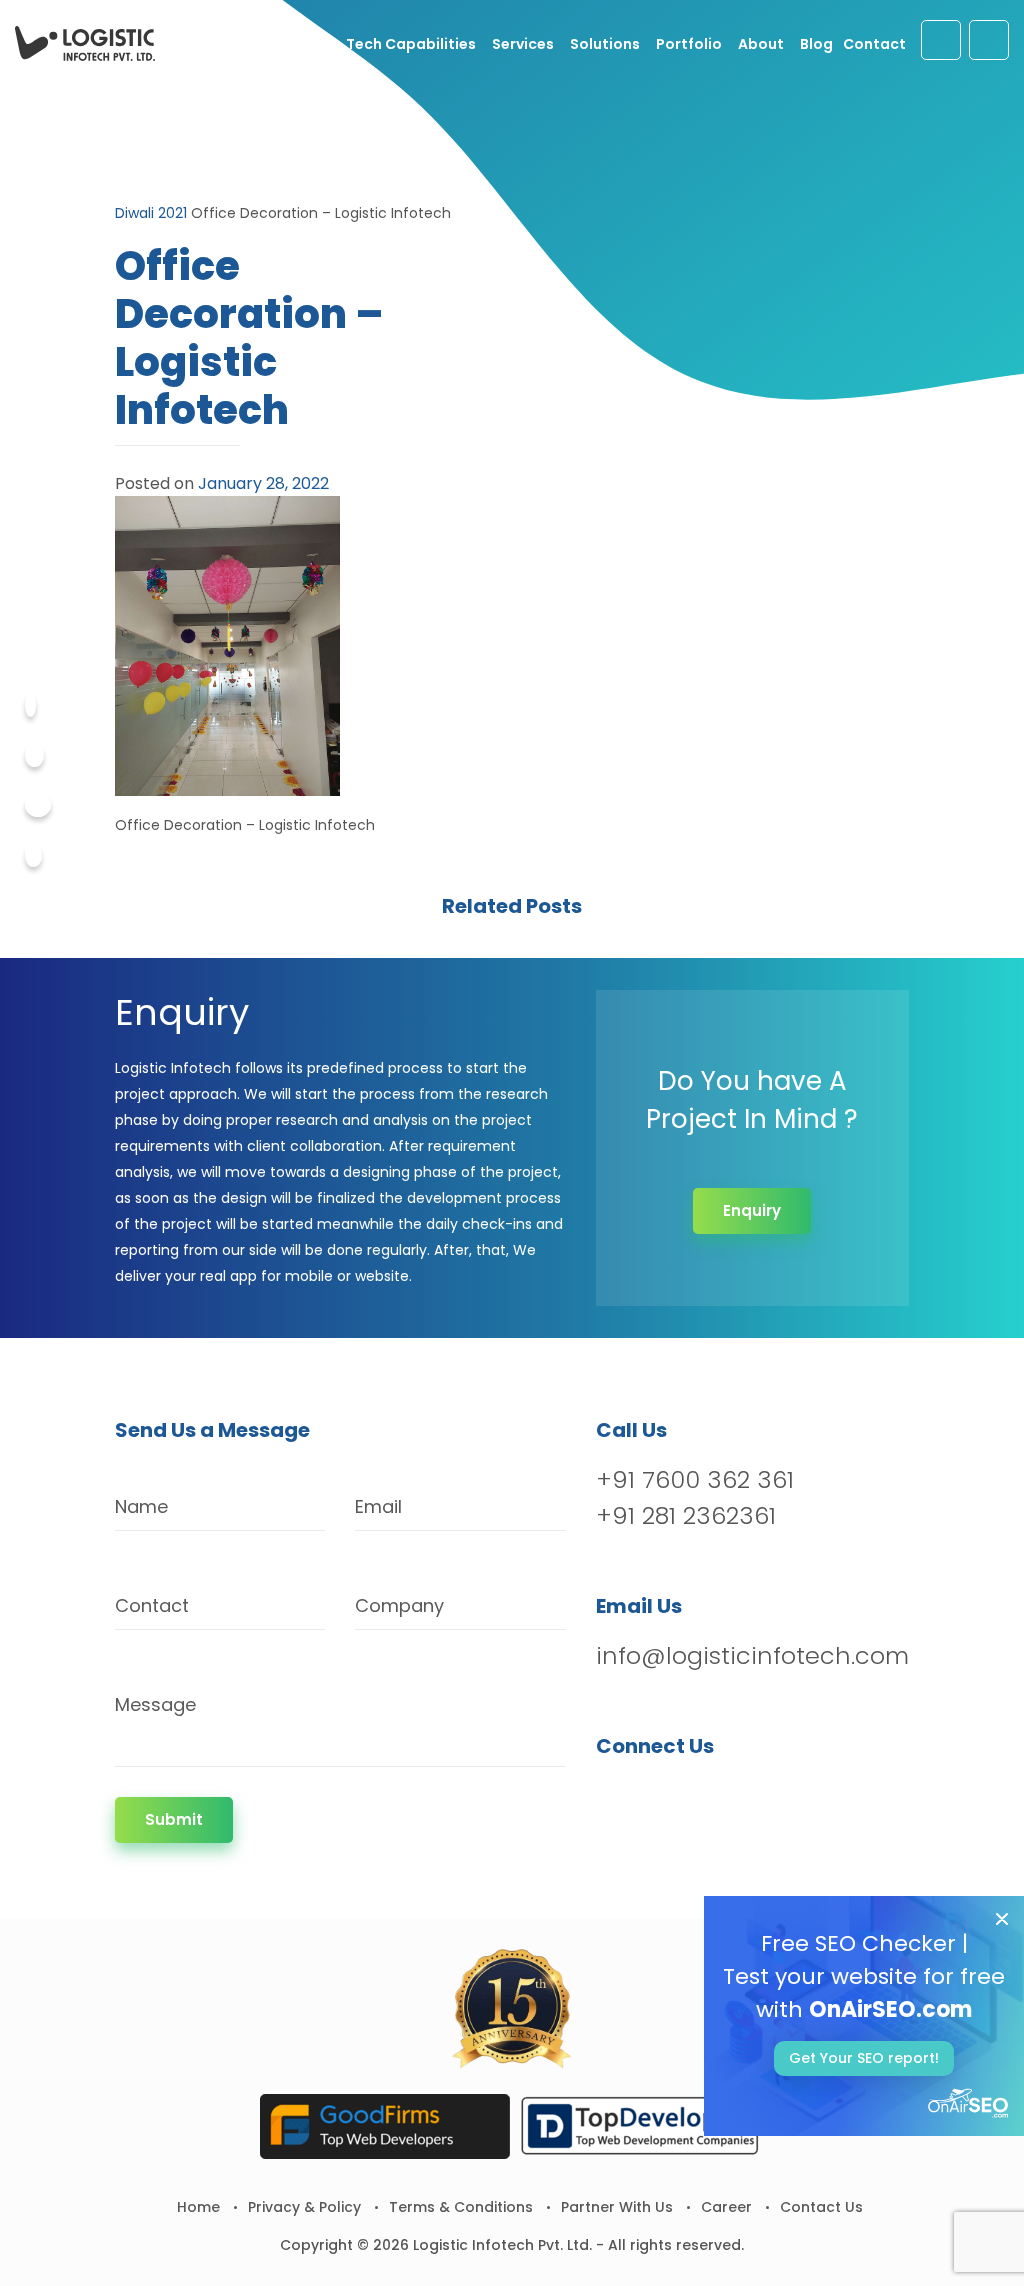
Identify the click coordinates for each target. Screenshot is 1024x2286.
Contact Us (821, 2207)
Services (523, 44)
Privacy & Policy (304, 2207)
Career (726, 2207)
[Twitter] (34, 755)
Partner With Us (617, 2207)
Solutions (605, 44)
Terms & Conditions (461, 2207)
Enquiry (752, 1210)
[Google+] (38, 805)
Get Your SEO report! (864, 2058)
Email (378, 1506)
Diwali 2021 (151, 213)
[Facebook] (30, 705)
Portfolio (689, 44)
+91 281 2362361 (686, 1515)
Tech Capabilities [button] (411, 44)
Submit (174, 1819)
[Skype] (33, 855)
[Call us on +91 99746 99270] (989, 40)
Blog (816, 44)
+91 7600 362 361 (695, 1479)
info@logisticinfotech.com (752, 1655)
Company (399, 1605)
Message (155, 1704)
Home (198, 2207)
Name (141, 1506)
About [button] (761, 44)
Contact (874, 44)
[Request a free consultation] (941, 40)
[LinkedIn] (717, 1797)
